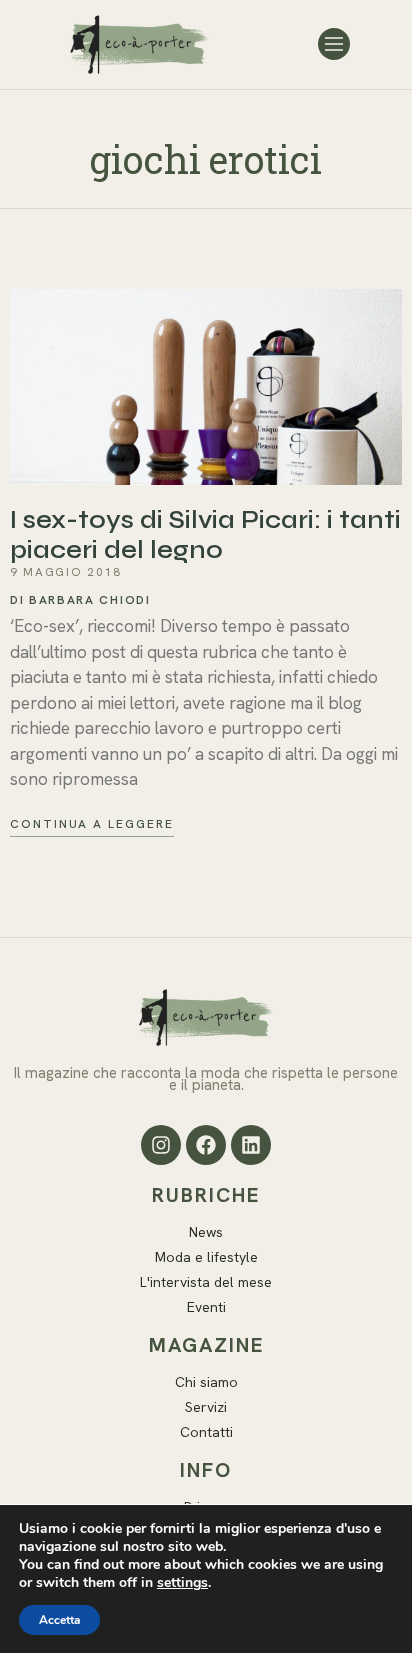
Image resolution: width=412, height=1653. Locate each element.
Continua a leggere (92, 824)
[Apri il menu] (334, 44)
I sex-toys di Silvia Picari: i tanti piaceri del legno (205, 535)
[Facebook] (206, 1145)
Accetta (59, 1620)
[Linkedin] (251, 1145)
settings (182, 1583)
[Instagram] (161, 1145)
